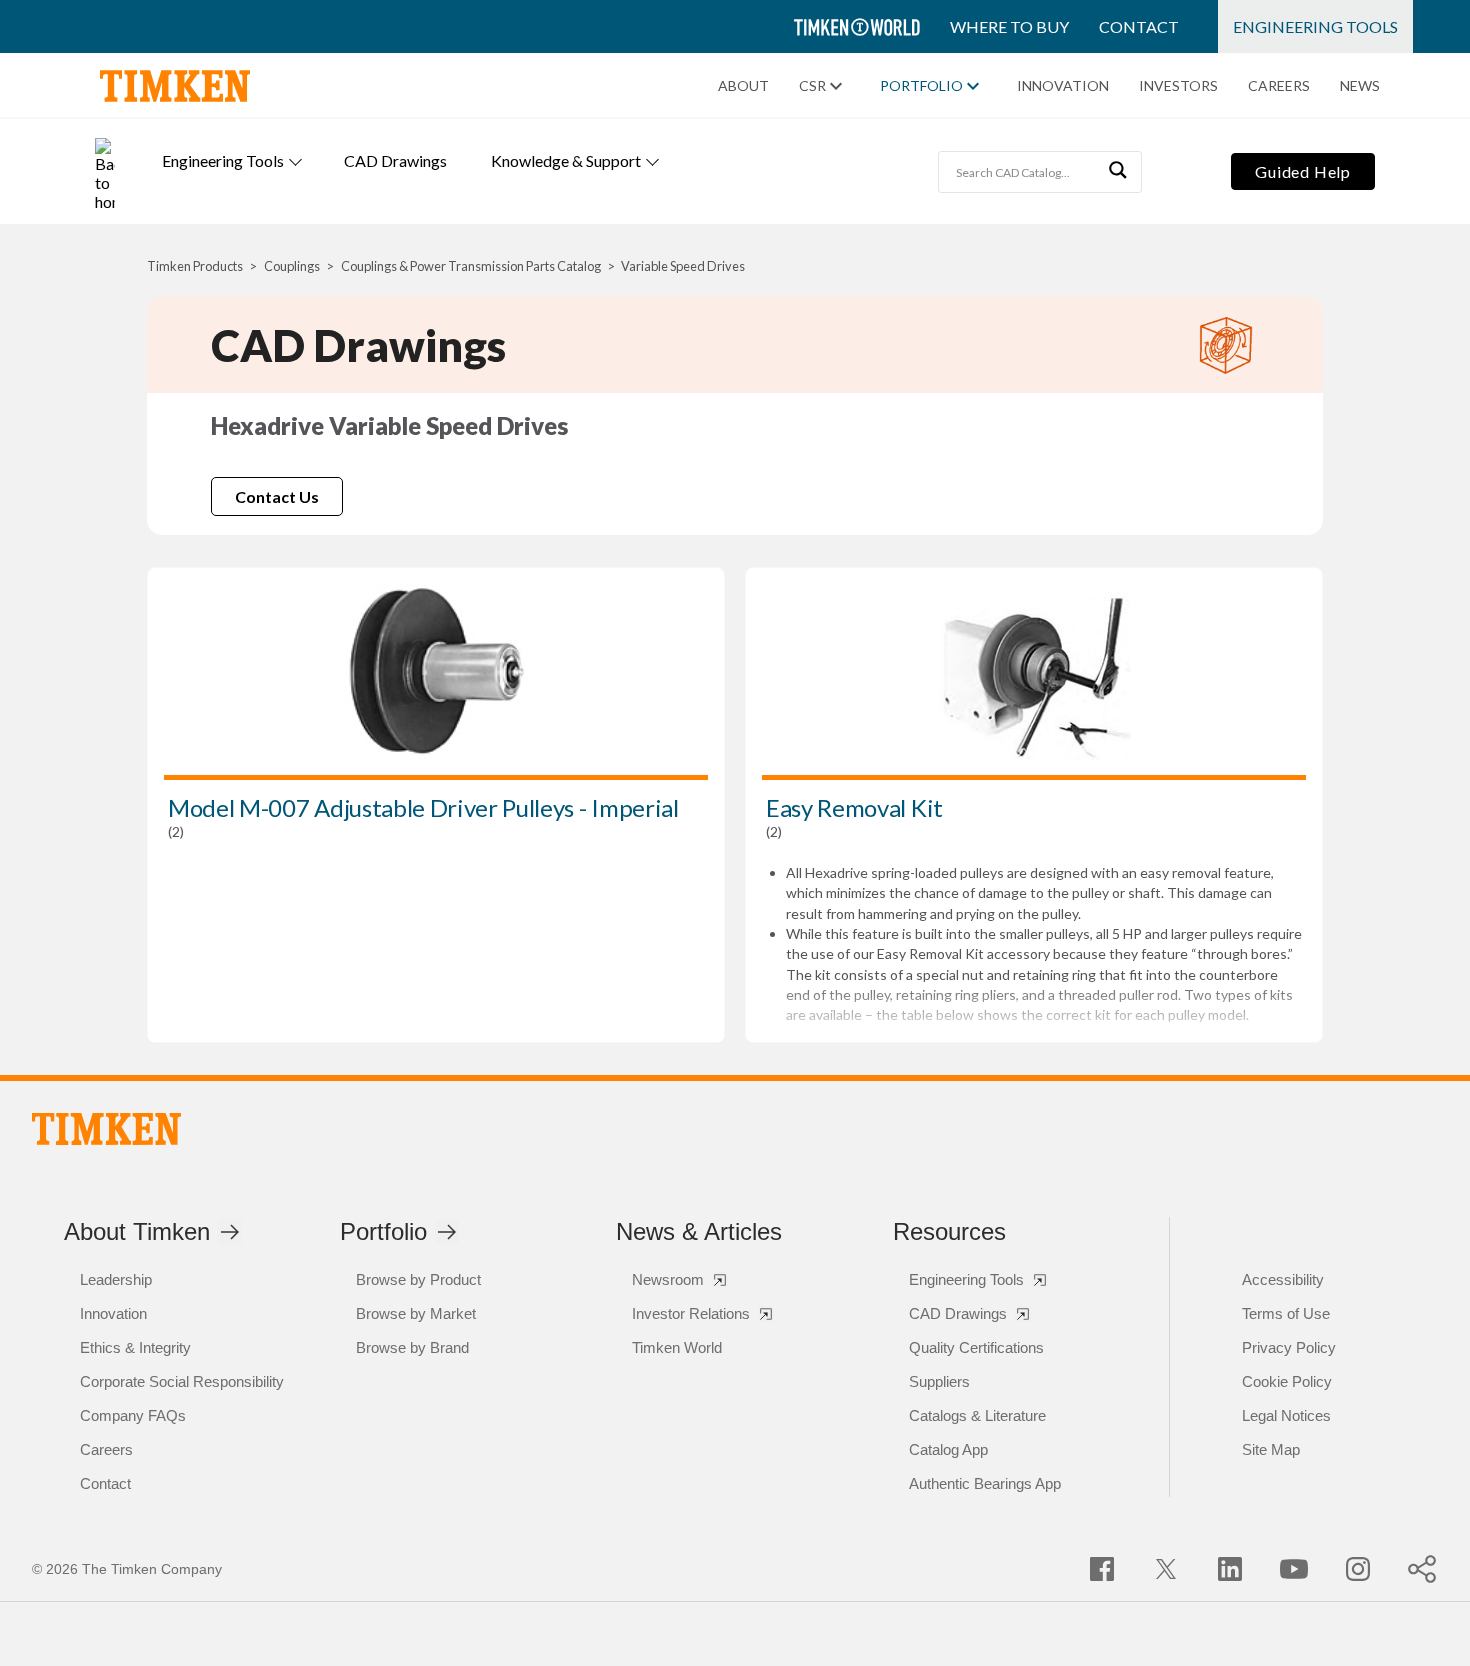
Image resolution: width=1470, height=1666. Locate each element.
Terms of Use (1286, 1313)
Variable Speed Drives (683, 266)
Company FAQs (133, 1415)
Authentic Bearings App (985, 1483)
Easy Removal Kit (854, 807)
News (1360, 86)
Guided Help (1303, 171)
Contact (1139, 26)
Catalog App (948, 1449)
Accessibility (1283, 1279)
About (743, 86)
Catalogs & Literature (977, 1415)
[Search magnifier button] (1121, 172)
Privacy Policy (1289, 1347)
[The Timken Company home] (106, 1129)
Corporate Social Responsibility (182, 1381)
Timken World (677, 1347)
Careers (1279, 86)
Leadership (116, 1279)
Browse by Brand (412, 1347)
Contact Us (277, 496)
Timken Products (195, 266)
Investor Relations (691, 1313)
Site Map (1271, 1449)
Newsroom (668, 1279)
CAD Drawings (395, 160)
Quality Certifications (976, 1347)
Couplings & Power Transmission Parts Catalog (471, 266)
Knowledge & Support (566, 160)
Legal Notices (1286, 1415)
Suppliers (939, 1381)
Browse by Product (418, 1279)
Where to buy (1009, 26)
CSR (812, 86)
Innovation (1063, 86)
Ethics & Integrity (135, 1347)
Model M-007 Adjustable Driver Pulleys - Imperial (423, 807)
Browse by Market (416, 1313)
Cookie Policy (1287, 1381)
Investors (1178, 86)
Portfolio (921, 86)
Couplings (292, 266)
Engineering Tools (1315, 26)
